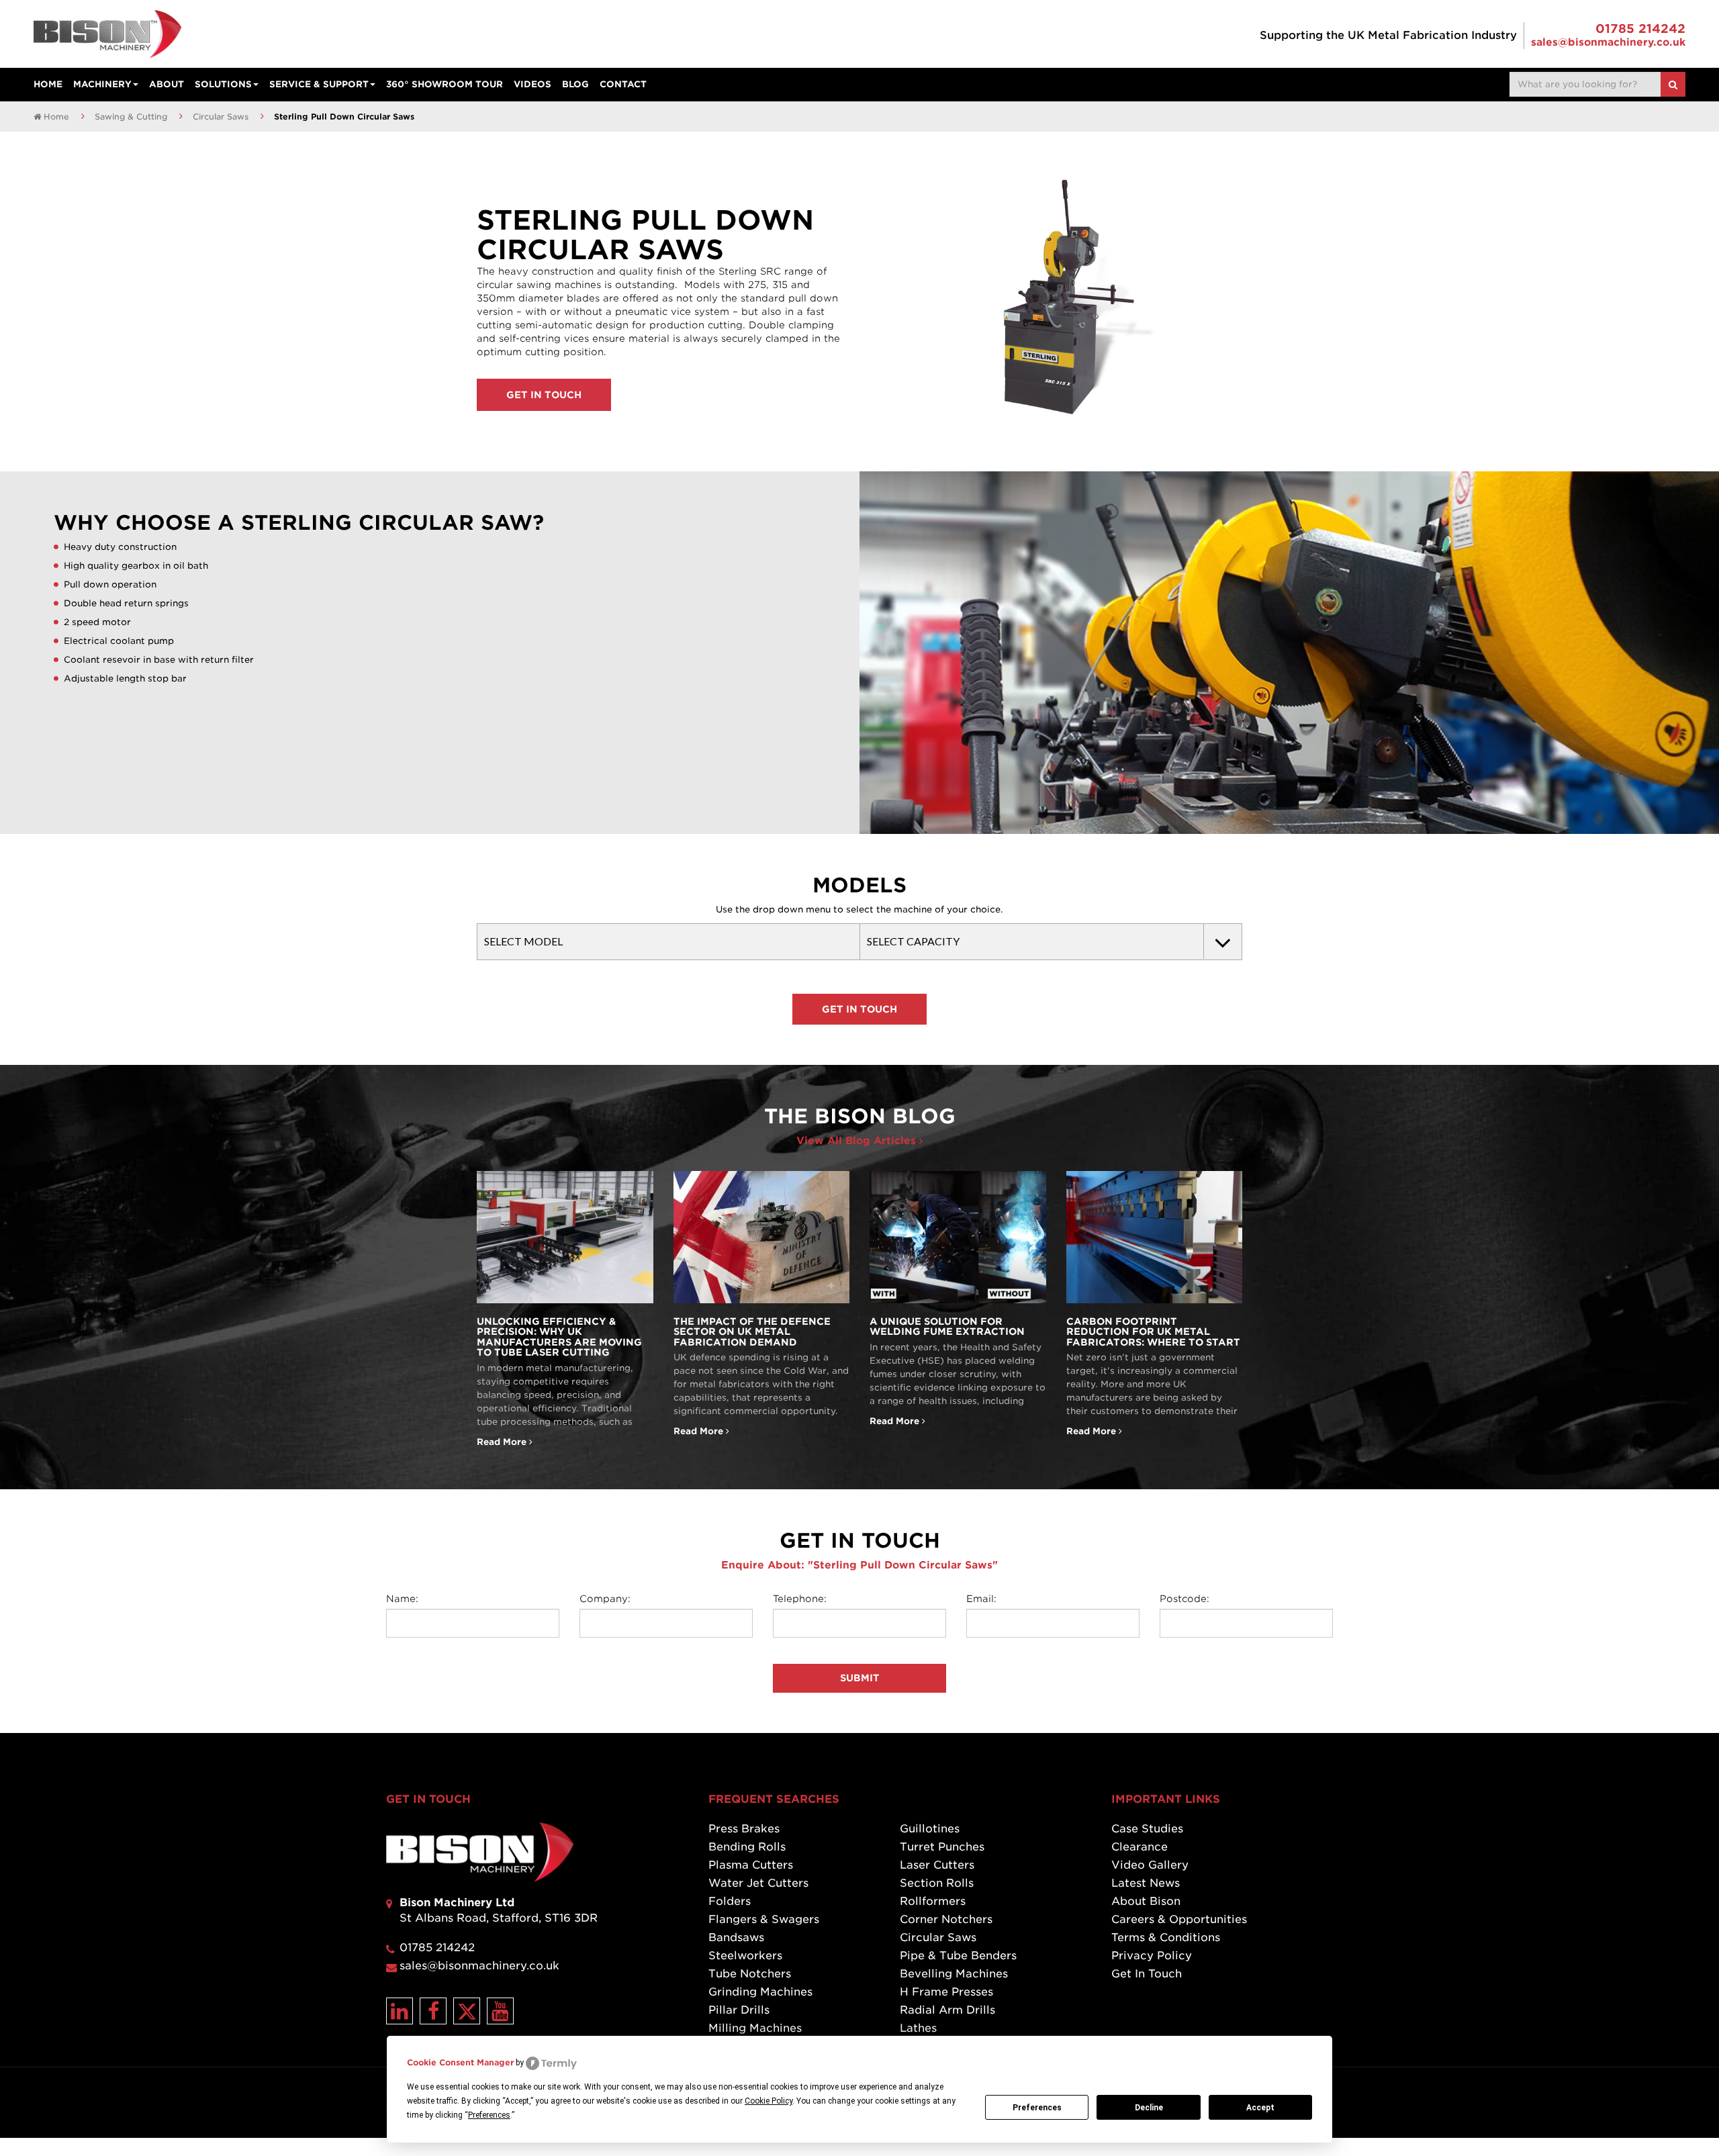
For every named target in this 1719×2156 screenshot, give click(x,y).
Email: (981, 1599)
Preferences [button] (489, 2115)
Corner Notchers (946, 1919)
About (167, 84)
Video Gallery (1150, 1865)
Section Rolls (937, 1883)
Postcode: (1184, 1599)
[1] (1673, 84)
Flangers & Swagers (764, 1919)
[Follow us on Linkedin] (400, 2011)
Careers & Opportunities (1179, 1919)
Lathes (918, 2028)
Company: (605, 1599)
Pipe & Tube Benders (958, 1956)
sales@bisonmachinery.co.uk (1608, 42)
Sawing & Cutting (131, 116)
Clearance (1140, 1847)
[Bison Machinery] (107, 34)
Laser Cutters (937, 1865)
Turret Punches (942, 1847)
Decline (1149, 2108)
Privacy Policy (1152, 1956)
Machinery (102, 84)
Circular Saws (221, 116)
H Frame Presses (946, 1992)
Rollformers (933, 1901)
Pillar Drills (739, 2010)
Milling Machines (755, 2028)
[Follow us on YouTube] (500, 2011)
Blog (575, 84)
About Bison (1146, 1901)
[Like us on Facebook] (433, 2011)
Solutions (223, 84)
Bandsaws (736, 1937)
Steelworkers (745, 1956)
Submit (860, 1678)
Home (48, 84)
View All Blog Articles (858, 1141)
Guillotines (930, 1829)
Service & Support (319, 84)
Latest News (1146, 1883)
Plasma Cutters (751, 1865)
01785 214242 (1640, 29)
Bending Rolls (747, 1847)
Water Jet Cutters (758, 1883)
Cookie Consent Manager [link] (460, 2062)
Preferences (1037, 2108)
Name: (402, 1599)
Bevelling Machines (954, 1974)
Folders (730, 1901)
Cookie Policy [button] (769, 2101)
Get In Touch (544, 395)
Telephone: (800, 1599)
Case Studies (1147, 1829)
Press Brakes (744, 1829)
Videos (532, 84)
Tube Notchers (750, 1974)
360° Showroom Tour (445, 84)
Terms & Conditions (1166, 1937)
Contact (623, 84)
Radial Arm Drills (947, 2010)
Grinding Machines (760, 1992)
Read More (565, 1310)
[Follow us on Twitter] (467, 2011)
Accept (1260, 2108)
